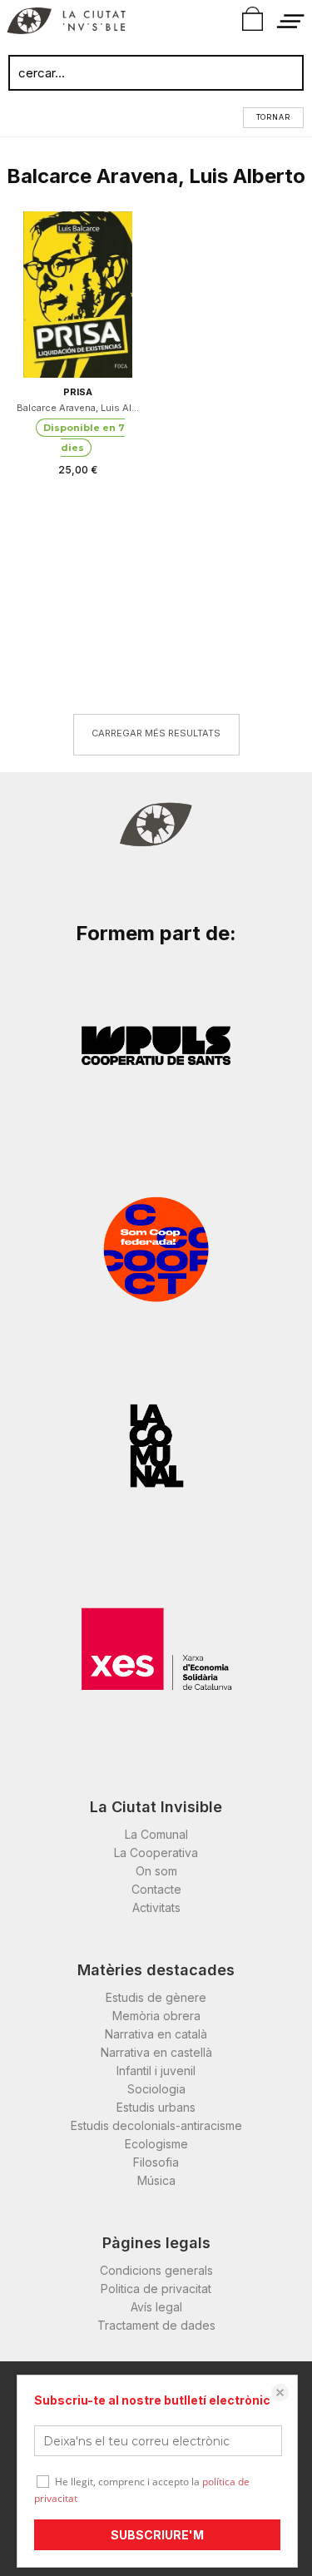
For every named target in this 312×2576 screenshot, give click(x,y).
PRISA (78, 392)
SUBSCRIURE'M (157, 2535)
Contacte (156, 1889)
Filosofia (156, 2162)
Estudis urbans (156, 2107)
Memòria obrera (156, 2016)
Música (156, 2180)
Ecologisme (156, 2144)
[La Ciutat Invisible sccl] (66, 23)
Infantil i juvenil (156, 2071)
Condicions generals (156, 2270)
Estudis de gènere (156, 1997)
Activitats (156, 1907)
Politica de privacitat (156, 2289)
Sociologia (156, 2089)
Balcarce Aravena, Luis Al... (78, 408)
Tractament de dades (156, 2325)
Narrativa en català (156, 2034)
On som (156, 1871)
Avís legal (156, 2307)
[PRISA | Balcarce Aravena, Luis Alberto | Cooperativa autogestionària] (78, 295)
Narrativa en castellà (156, 2052)
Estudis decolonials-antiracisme (156, 2125)
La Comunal (156, 1834)
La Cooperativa (156, 1853)
